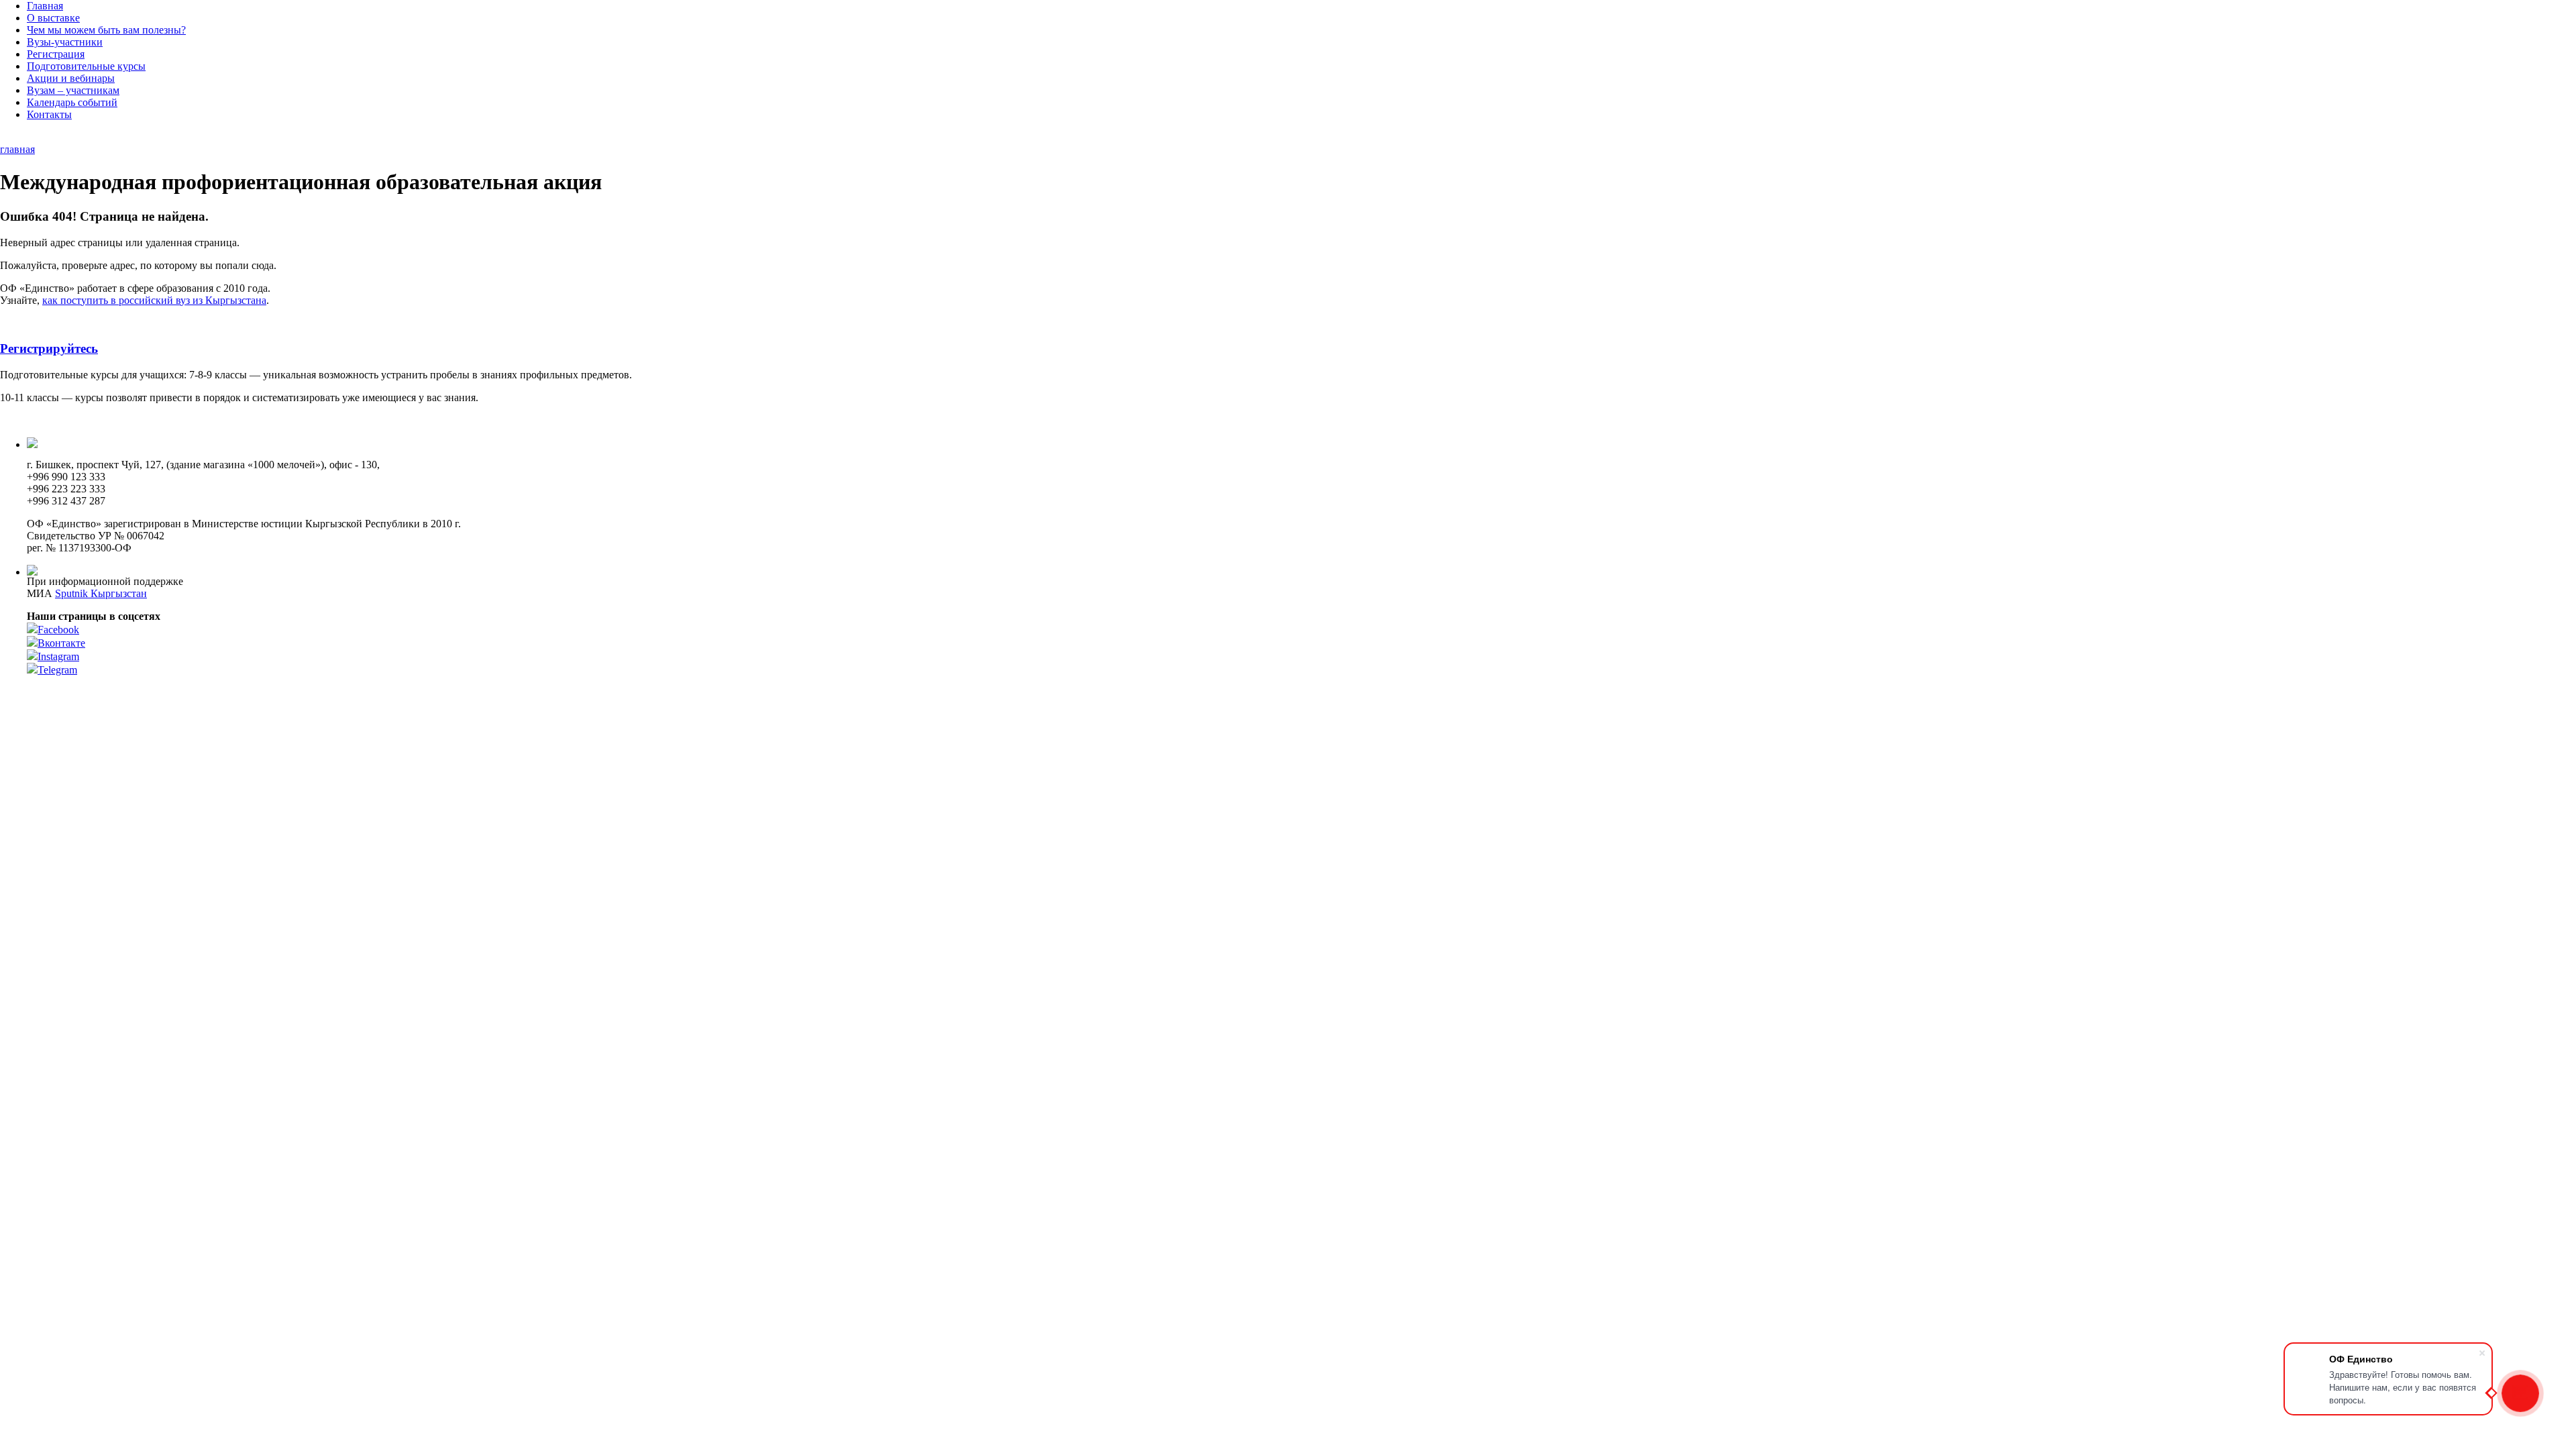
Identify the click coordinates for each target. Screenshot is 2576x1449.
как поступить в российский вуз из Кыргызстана (154, 300)
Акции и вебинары (71, 78)
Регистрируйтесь (49, 348)
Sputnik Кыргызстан (101, 593)
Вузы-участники (65, 42)
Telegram (57, 670)
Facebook (58, 630)
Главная (45, 6)
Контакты (49, 114)
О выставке (53, 18)
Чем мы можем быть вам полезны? (106, 30)
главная (17, 149)
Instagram (58, 656)
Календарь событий (72, 102)
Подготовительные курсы (86, 66)
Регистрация (56, 54)
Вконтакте (61, 643)
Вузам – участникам (73, 90)
